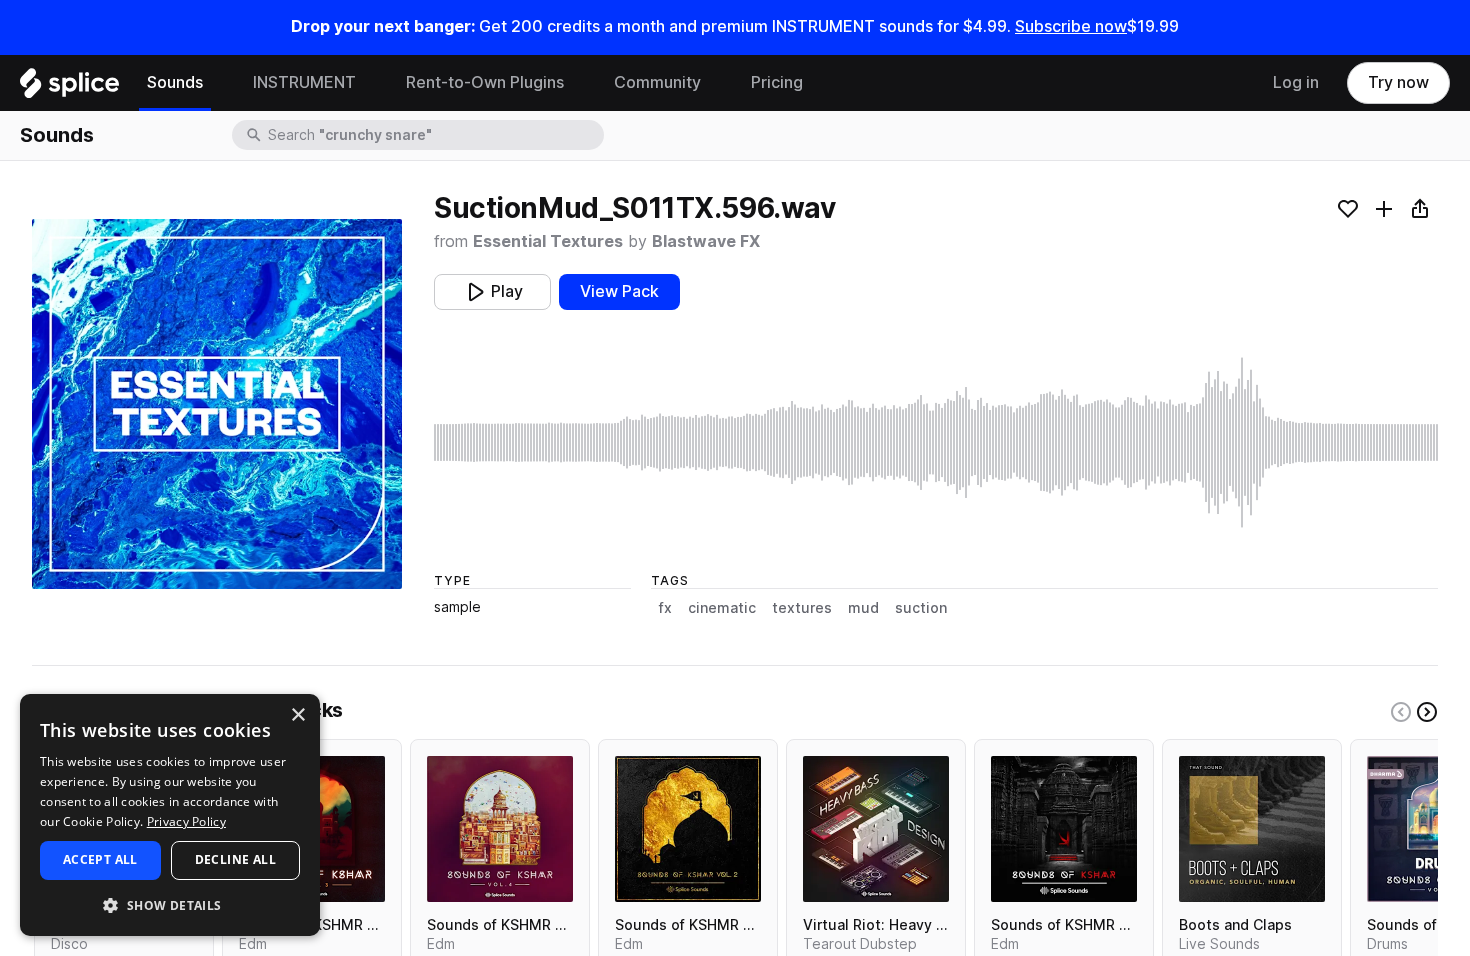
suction (921, 608)
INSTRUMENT (304, 82)
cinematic (722, 608)
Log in (1296, 82)
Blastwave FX (706, 241)
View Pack (619, 291)
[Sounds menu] (218, 83)
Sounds (175, 82)
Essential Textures (548, 241)
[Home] (69, 88)
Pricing (777, 82)
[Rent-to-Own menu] (579, 83)
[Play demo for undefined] (217, 404)
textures (802, 608)
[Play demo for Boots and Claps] (1252, 829)
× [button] (297, 715)
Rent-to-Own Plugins (485, 82)
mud (863, 608)
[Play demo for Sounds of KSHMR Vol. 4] (500, 829)
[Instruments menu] (371, 83)
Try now (1398, 82)
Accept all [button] (100, 859)
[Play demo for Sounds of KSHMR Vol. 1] (1064, 829)
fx (665, 608)
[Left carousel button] (1401, 712)
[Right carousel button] (1427, 712)
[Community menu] (716, 83)
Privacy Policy (186, 821)
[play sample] (936, 442)
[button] (170, 904)
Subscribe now (1071, 26)
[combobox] (434, 135)
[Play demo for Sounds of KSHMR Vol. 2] (688, 829)
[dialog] (170, 815)
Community (657, 82)
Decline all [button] (235, 859)
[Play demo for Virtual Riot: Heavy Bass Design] (876, 829)
